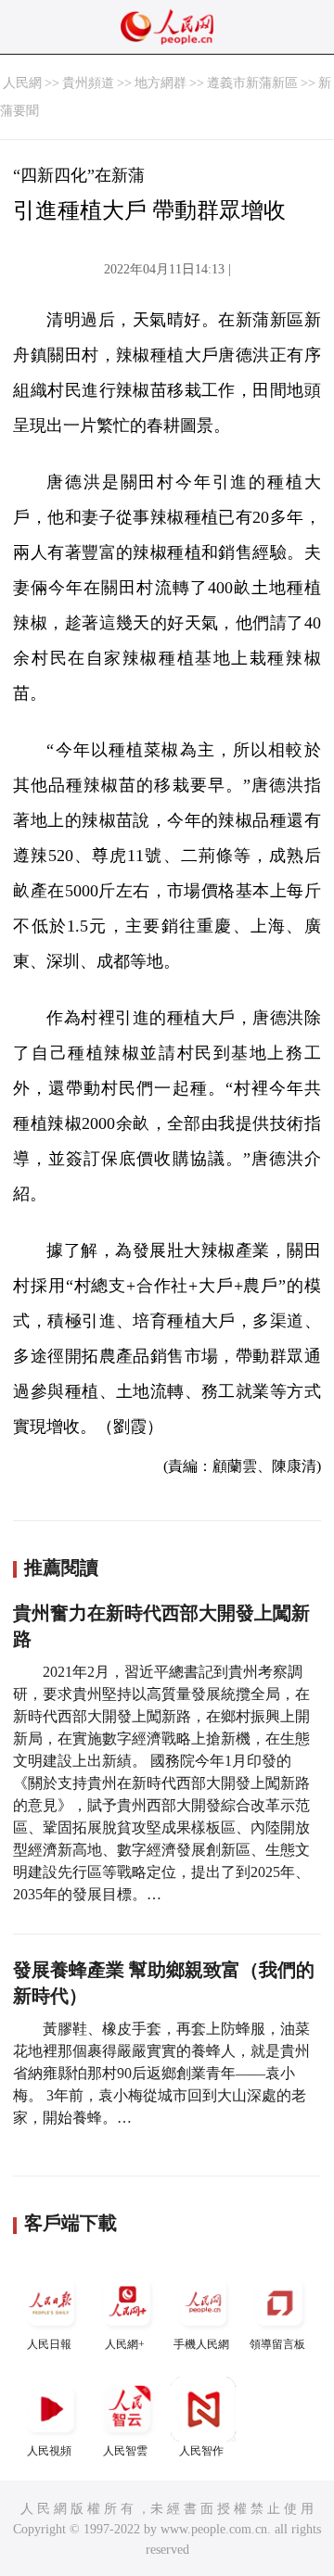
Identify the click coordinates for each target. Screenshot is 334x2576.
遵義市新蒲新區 (252, 83)
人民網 (22, 83)
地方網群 (161, 83)
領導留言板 (277, 2344)
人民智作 (201, 2451)
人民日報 (49, 2344)
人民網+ (125, 2344)
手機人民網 (201, 2344)
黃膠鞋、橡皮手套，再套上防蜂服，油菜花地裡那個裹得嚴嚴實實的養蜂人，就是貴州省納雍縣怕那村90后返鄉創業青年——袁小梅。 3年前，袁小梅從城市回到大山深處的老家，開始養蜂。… (161, 2073)
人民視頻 (49, 2451)
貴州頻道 (88, 83)
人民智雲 (125, 2451)
